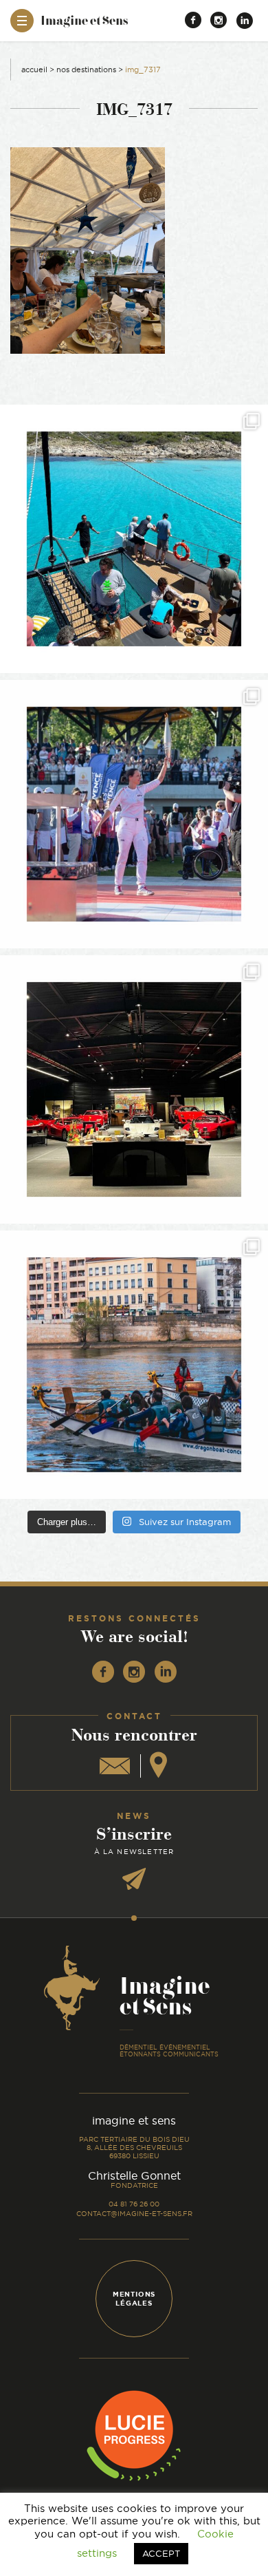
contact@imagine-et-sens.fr (134, 2214)
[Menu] (22, 21)
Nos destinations (86, 70)
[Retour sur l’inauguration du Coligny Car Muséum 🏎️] (134, 1089)
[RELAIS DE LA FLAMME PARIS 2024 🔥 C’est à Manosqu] (134, 814)
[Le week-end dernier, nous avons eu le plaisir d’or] (134, 539)
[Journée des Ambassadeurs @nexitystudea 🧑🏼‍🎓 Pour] (134, 1365)
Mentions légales (134, 2299)
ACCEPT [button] (161, 2553)
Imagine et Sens (84, 25)
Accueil (34, 70)
